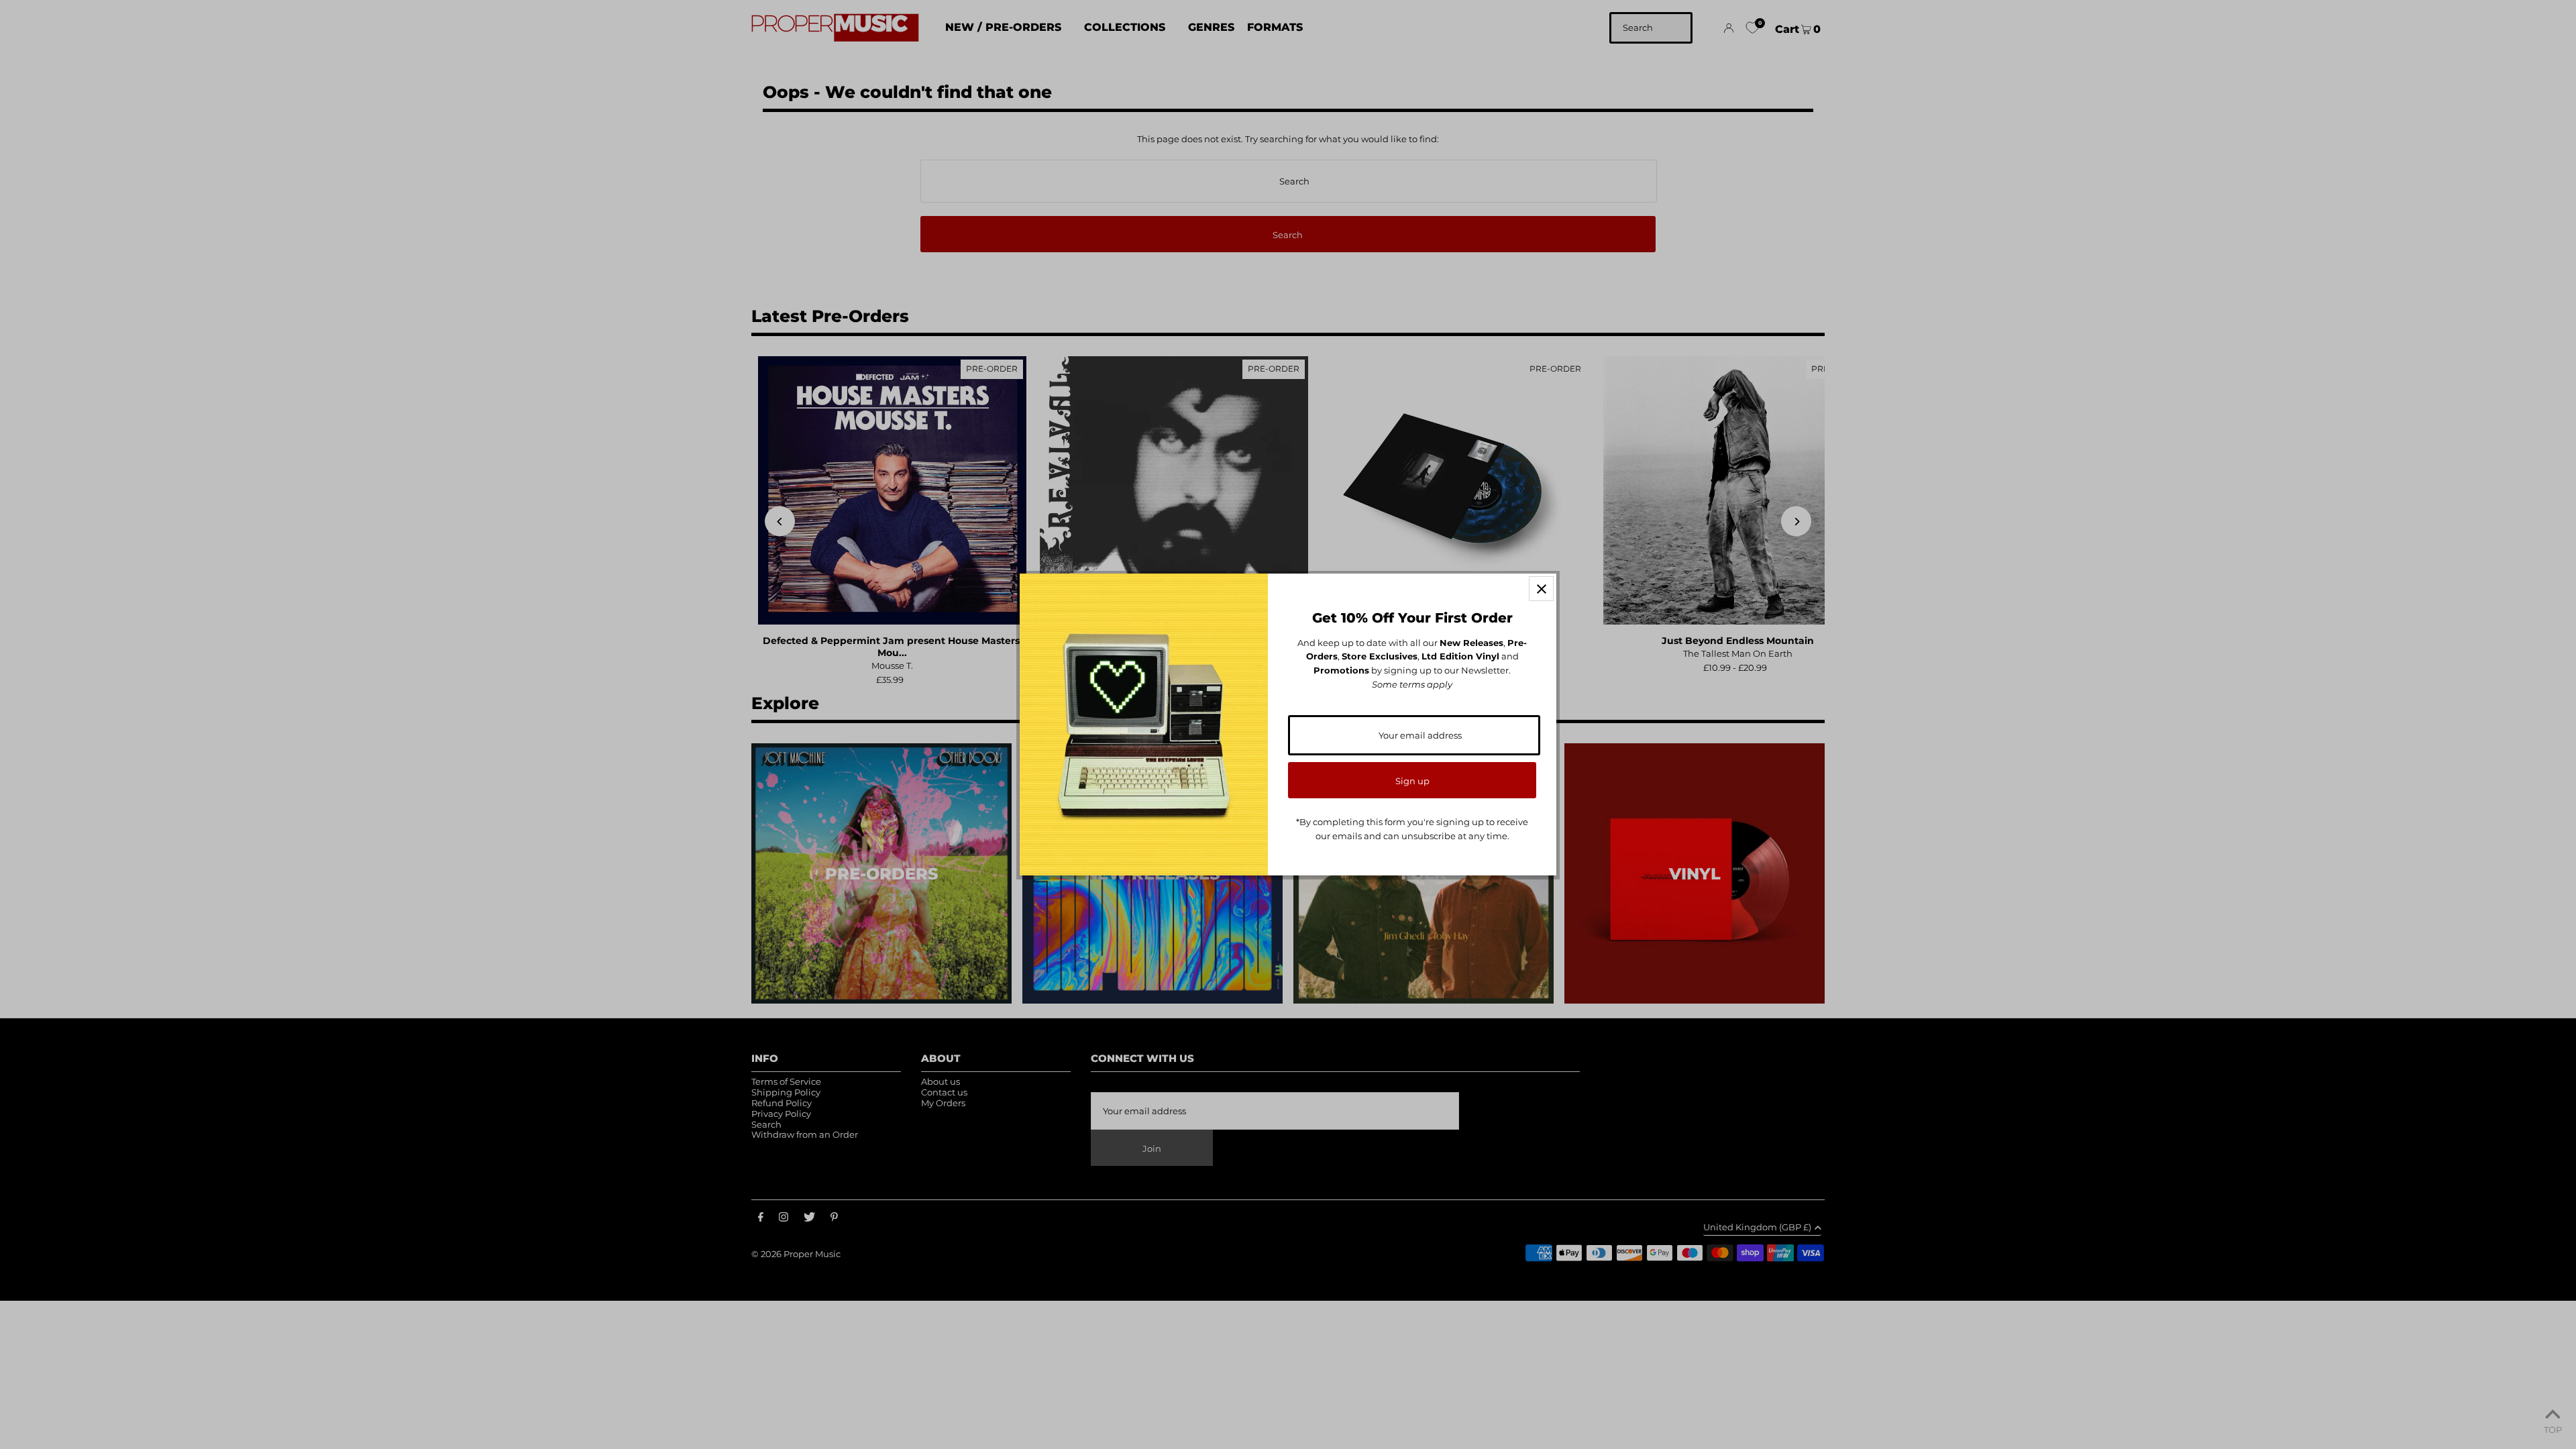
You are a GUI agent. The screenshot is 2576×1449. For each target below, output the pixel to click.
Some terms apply (1412, 684)
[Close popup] (1541, 589)
